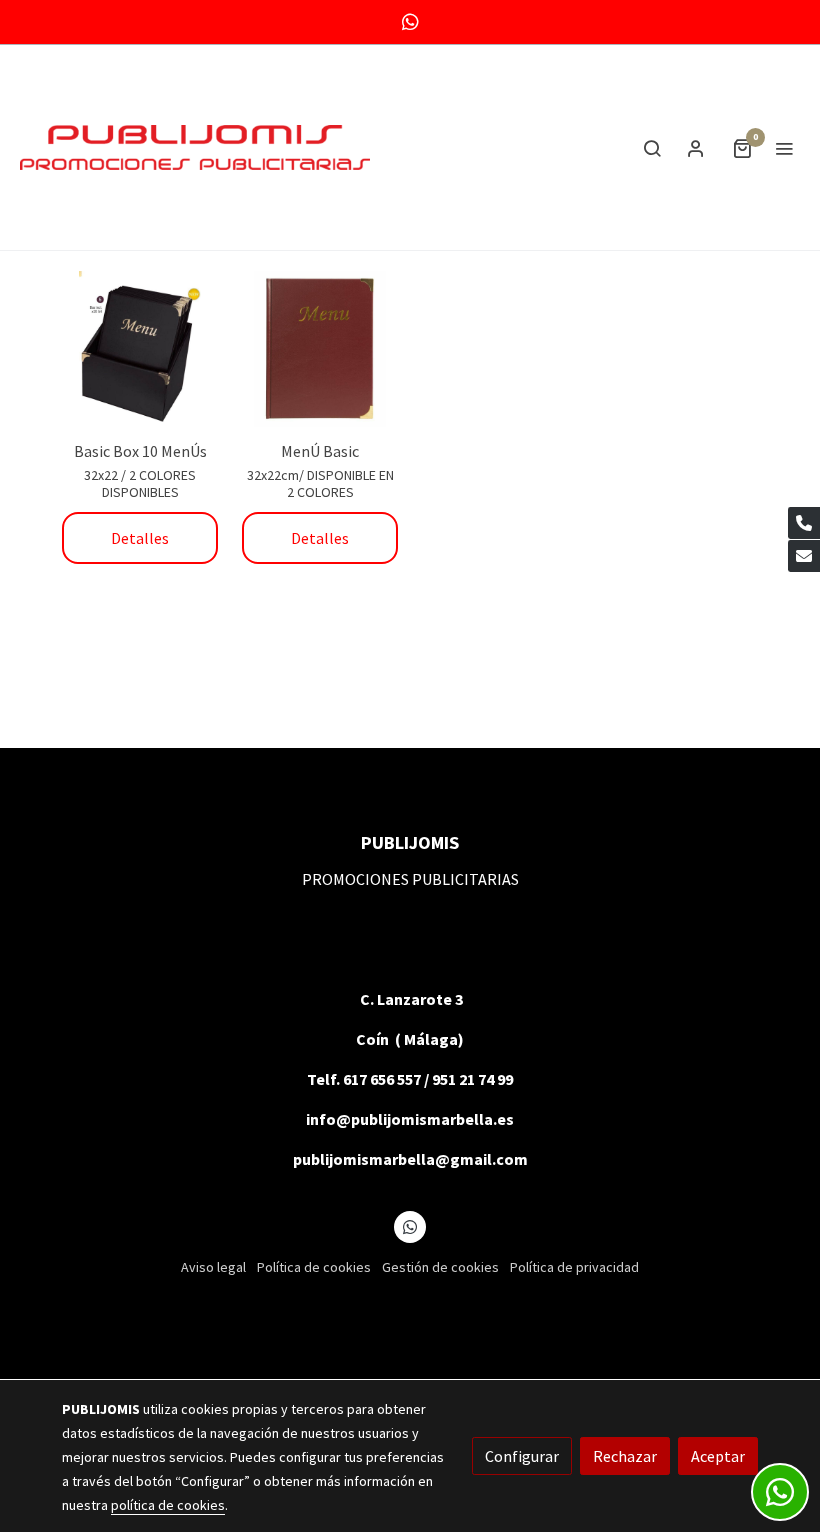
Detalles (140, 538)
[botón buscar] (652, 148)
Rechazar (625, 1456)
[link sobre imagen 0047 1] (140, 349)
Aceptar (718, 1456)
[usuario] (696, 148)
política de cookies (168, 1505)
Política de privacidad (574, 1267)
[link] (195, 147)
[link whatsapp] (410, 20)
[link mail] (804, 556)
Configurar (522, 1456)
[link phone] (804, 523)
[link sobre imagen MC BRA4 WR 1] (320, 349)
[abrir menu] (784, 148)
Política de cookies (314, 1267)
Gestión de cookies (440, 1267)
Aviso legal (213, 1267)
